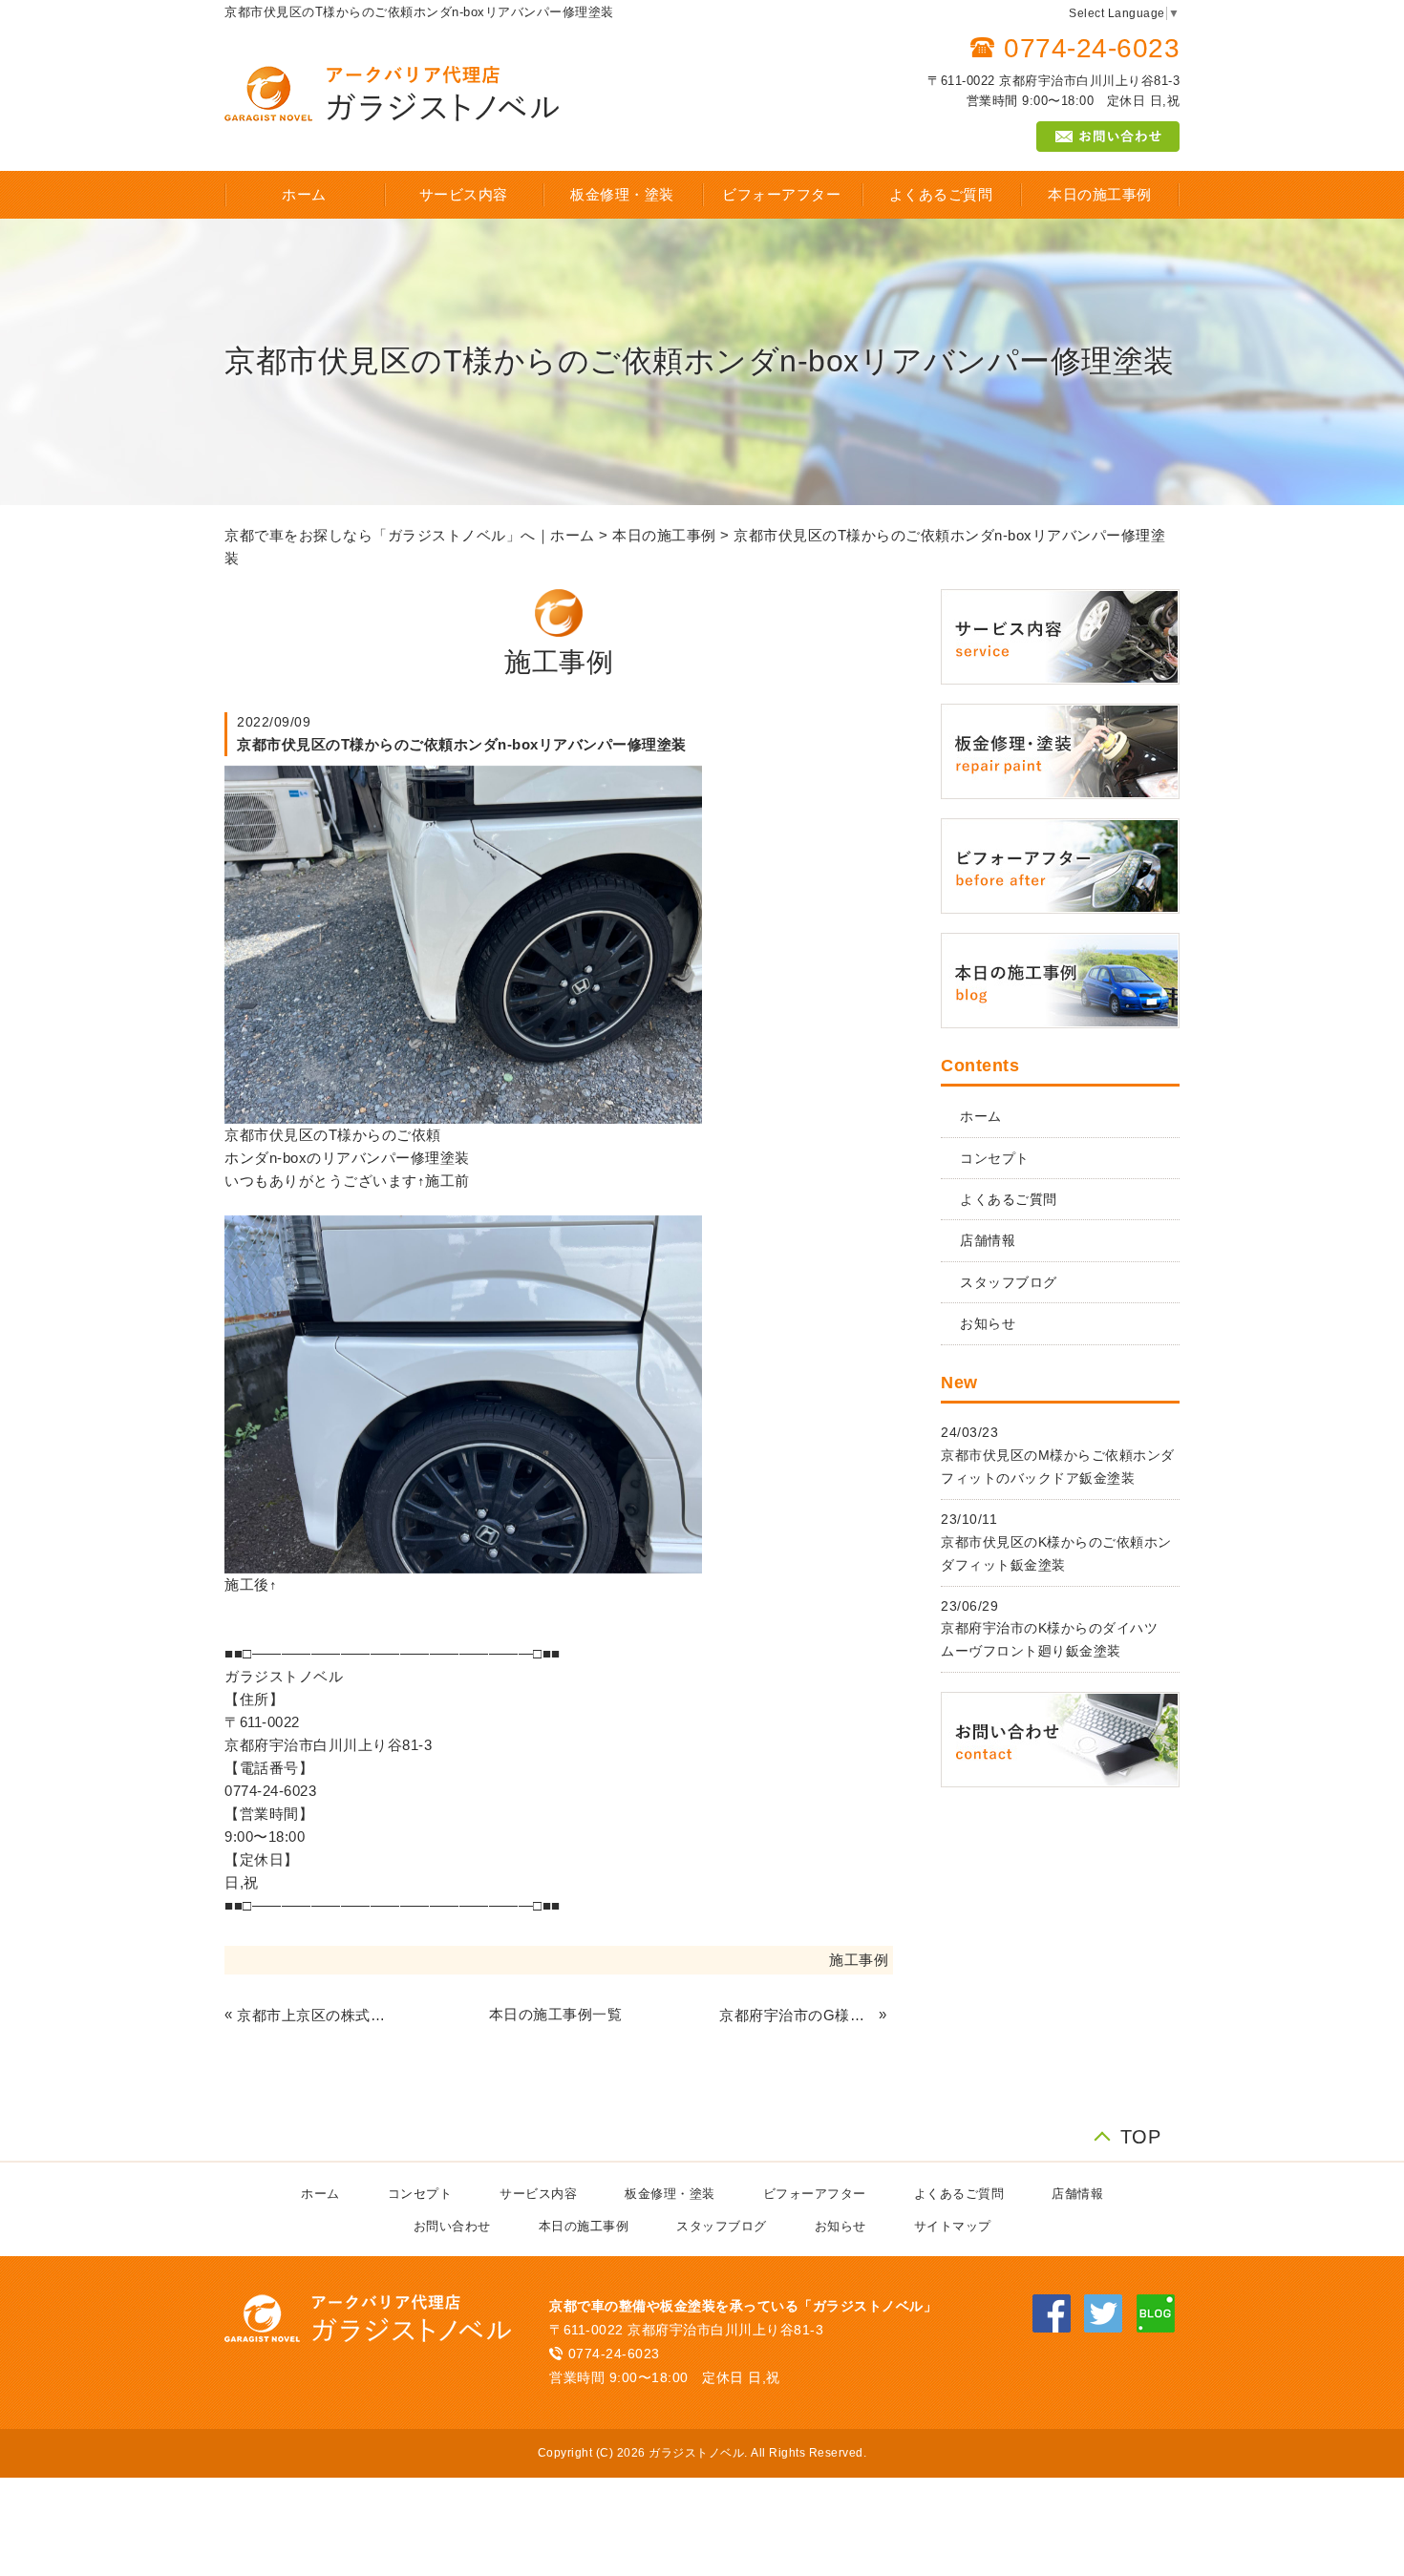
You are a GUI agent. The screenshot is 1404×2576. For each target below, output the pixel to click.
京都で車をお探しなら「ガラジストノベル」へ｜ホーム (410, 535)
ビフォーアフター (781, 194)
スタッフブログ (1009, 1282)
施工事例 (859, 1960)
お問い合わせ (452, 2226)
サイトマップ (953, 2226)
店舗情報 (988, 1240)
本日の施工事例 (1100, 194)
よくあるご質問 (941, 194)
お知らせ (988, 1323)
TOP (1141, 2134)
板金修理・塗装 (622, 194)
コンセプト (995, 1158)
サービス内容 (464, 194)
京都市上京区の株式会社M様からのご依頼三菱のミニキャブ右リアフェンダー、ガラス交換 (314, 2015)
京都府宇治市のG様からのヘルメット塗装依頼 (797, 2015)
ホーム (304, 194)
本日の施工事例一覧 (556, 2014)
